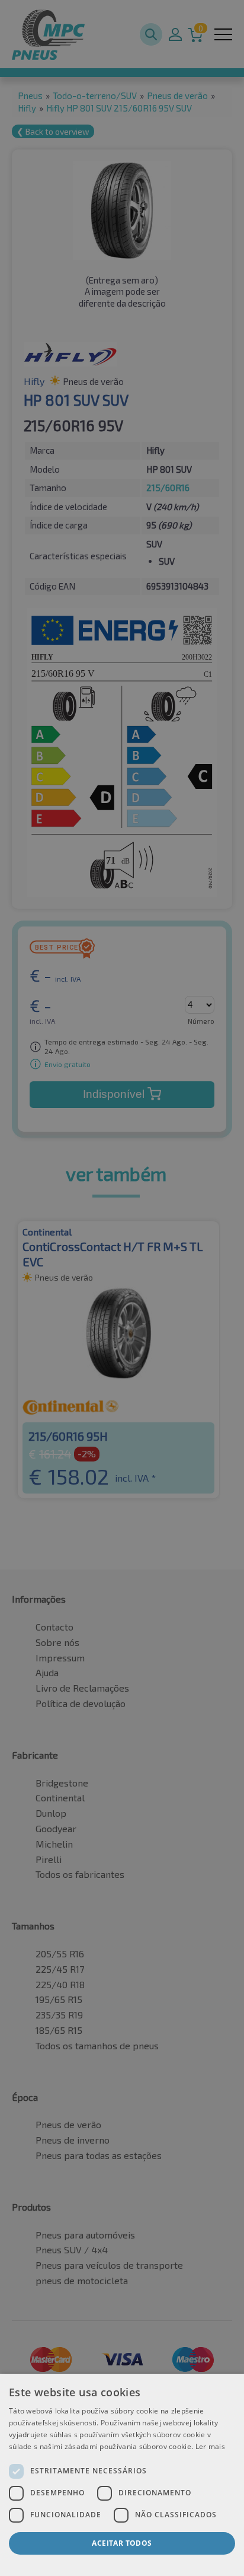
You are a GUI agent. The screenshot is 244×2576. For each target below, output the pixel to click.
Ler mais (210, 2446)
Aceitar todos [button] (122, 2543)
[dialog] (122, 2475)
